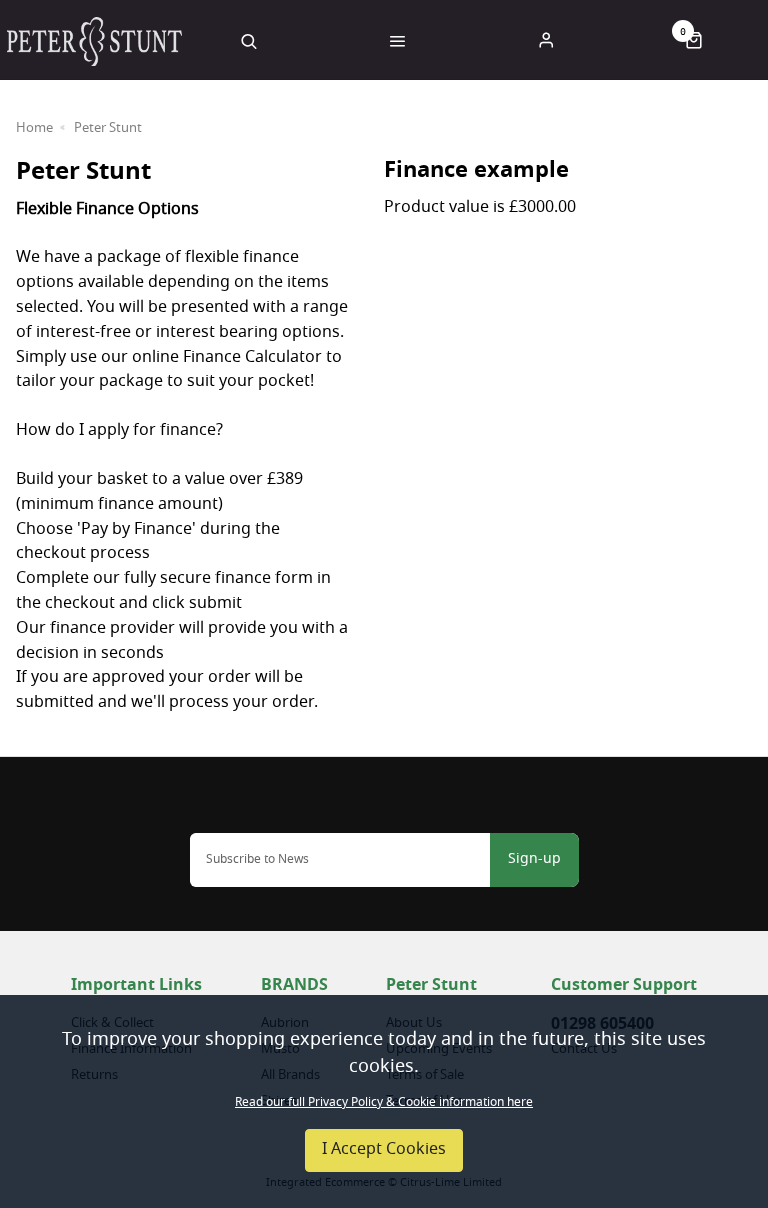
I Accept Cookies (384, 1150)
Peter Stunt (108, 129)
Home (34, 129)
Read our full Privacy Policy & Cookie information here (384, 1103)
